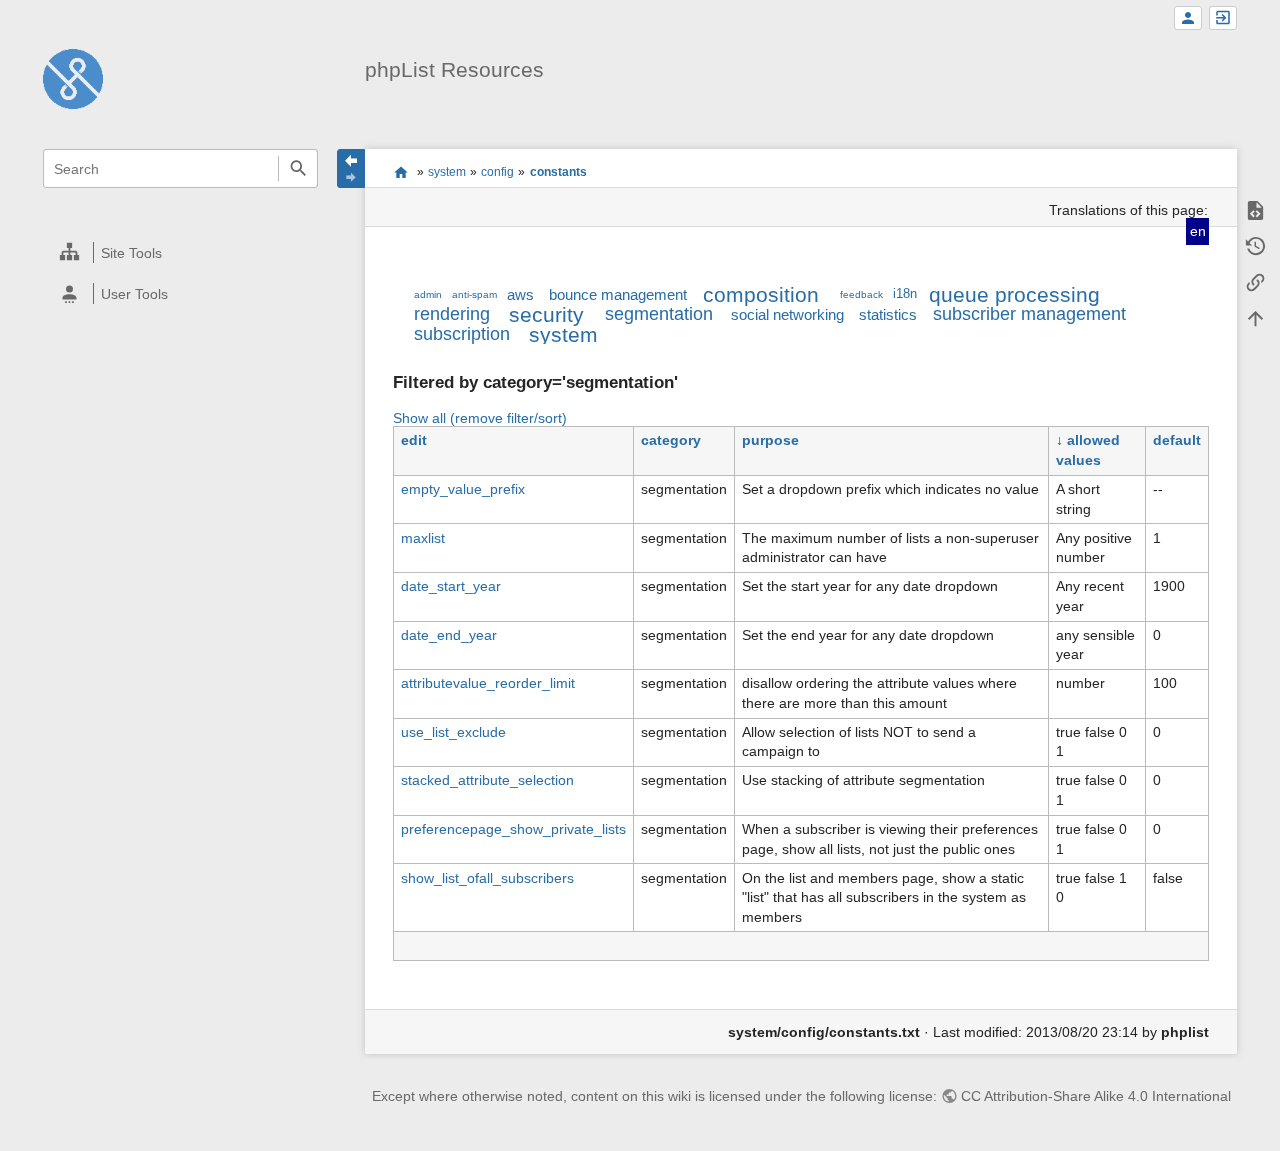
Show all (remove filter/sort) (480, 418)
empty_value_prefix (463, 489)
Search (297, 168)
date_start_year (451, 586)
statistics (888, 314)
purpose (770, 440)
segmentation (659, 314)
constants (558, 172)
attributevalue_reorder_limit (488, 683)
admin (428, 294)
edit (414, 440)
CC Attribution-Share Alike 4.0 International (1096, 1096)
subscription (462, 334)
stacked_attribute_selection (487, 780)
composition (761, 294)
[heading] (181, 252)
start (400, 172)
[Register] (1188, 18)
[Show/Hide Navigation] (351, 168)
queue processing (1014, 294)
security (546, 314)
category (671, 440)
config (497, 172)
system (447, 172)
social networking (787, 314)
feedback (861, 294)
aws (520, 294)
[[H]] (73, 78)
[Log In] (1223, 18)
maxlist (423, 538)
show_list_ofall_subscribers (487, 878)
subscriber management (1029, 314)
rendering (452, 314)
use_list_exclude (453, 732)
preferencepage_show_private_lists (513, 829)
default (1177, 440)
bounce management (618, 294)
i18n (905, 294)
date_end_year (449, 635)
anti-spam (474, 294)
